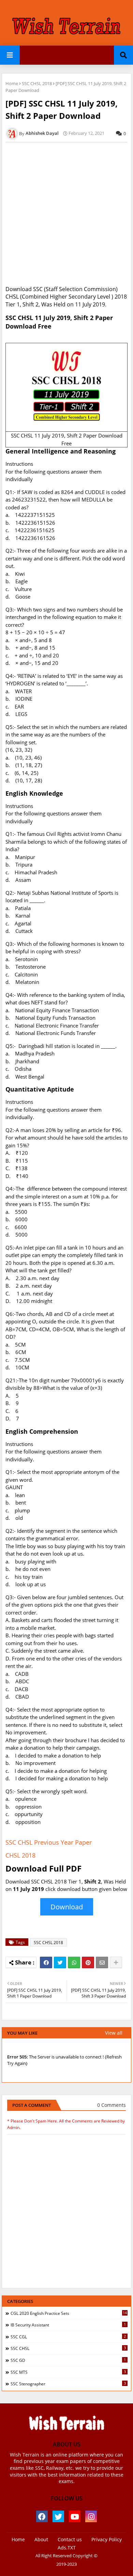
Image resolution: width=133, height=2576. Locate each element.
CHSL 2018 (20, 1855)
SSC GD (68, 2360)
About (41, 2539)
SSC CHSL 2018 (37, 83)
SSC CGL (68, 2337)
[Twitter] (60, 1962)
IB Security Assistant (68, 2325)
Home (12, 83)
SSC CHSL (68, 2348)
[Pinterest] (88, 1962)
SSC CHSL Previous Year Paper (49, 1842)
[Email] (102, 1962)
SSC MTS (68, 2372)
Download (67, 1907)
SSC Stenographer (68, 2384)
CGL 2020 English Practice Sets (69, 2313)
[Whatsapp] (74, 1962)
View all (114, 2033)
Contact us (70, 2539)
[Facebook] (46, 1962)
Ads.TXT (67, 2548)
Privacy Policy (107, 2539)
